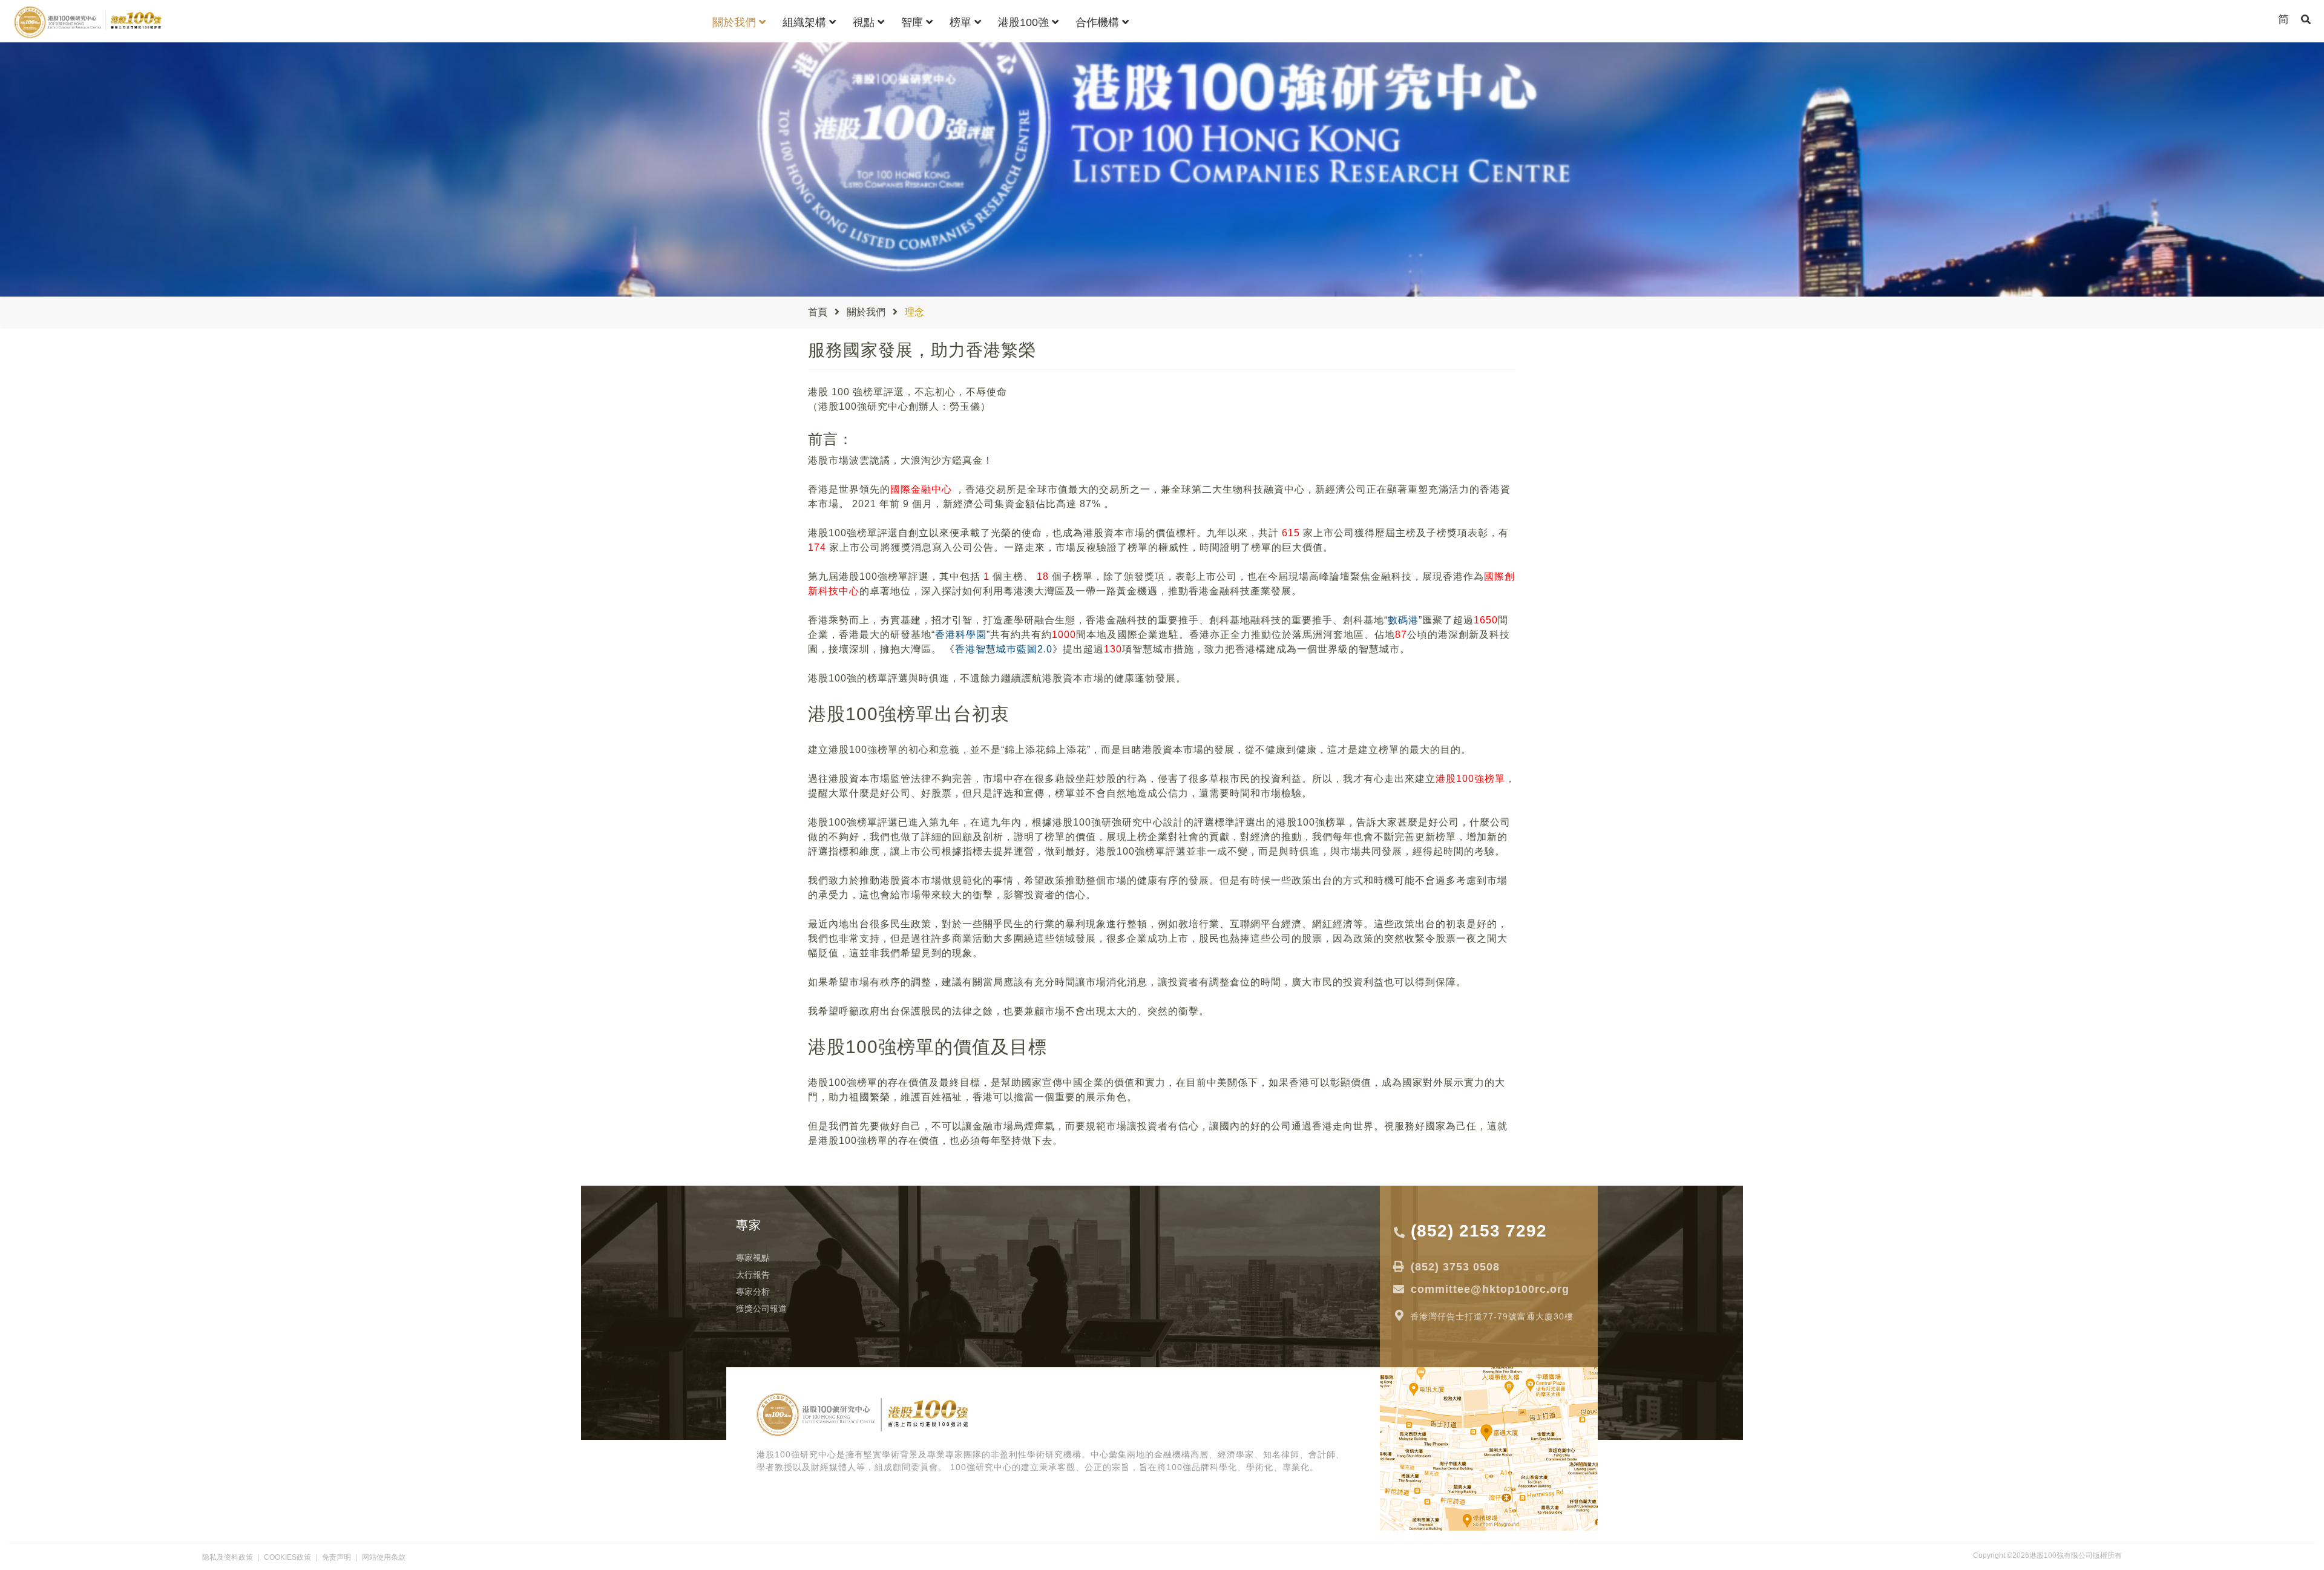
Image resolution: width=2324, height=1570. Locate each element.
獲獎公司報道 (761, 1309)
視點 (865, 22)
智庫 (914, 22)
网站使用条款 (384, 1557)
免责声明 (336, 1557)
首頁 (818, 312)
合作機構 (1099, 22)
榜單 (962, 22)
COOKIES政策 (287, 1557)
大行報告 (753, 1275)
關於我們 (736, 22)
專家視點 (753, 1258)
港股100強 (1025, 22)
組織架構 (806, 22)
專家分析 (753, 1292)
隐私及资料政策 (228, 1557)
